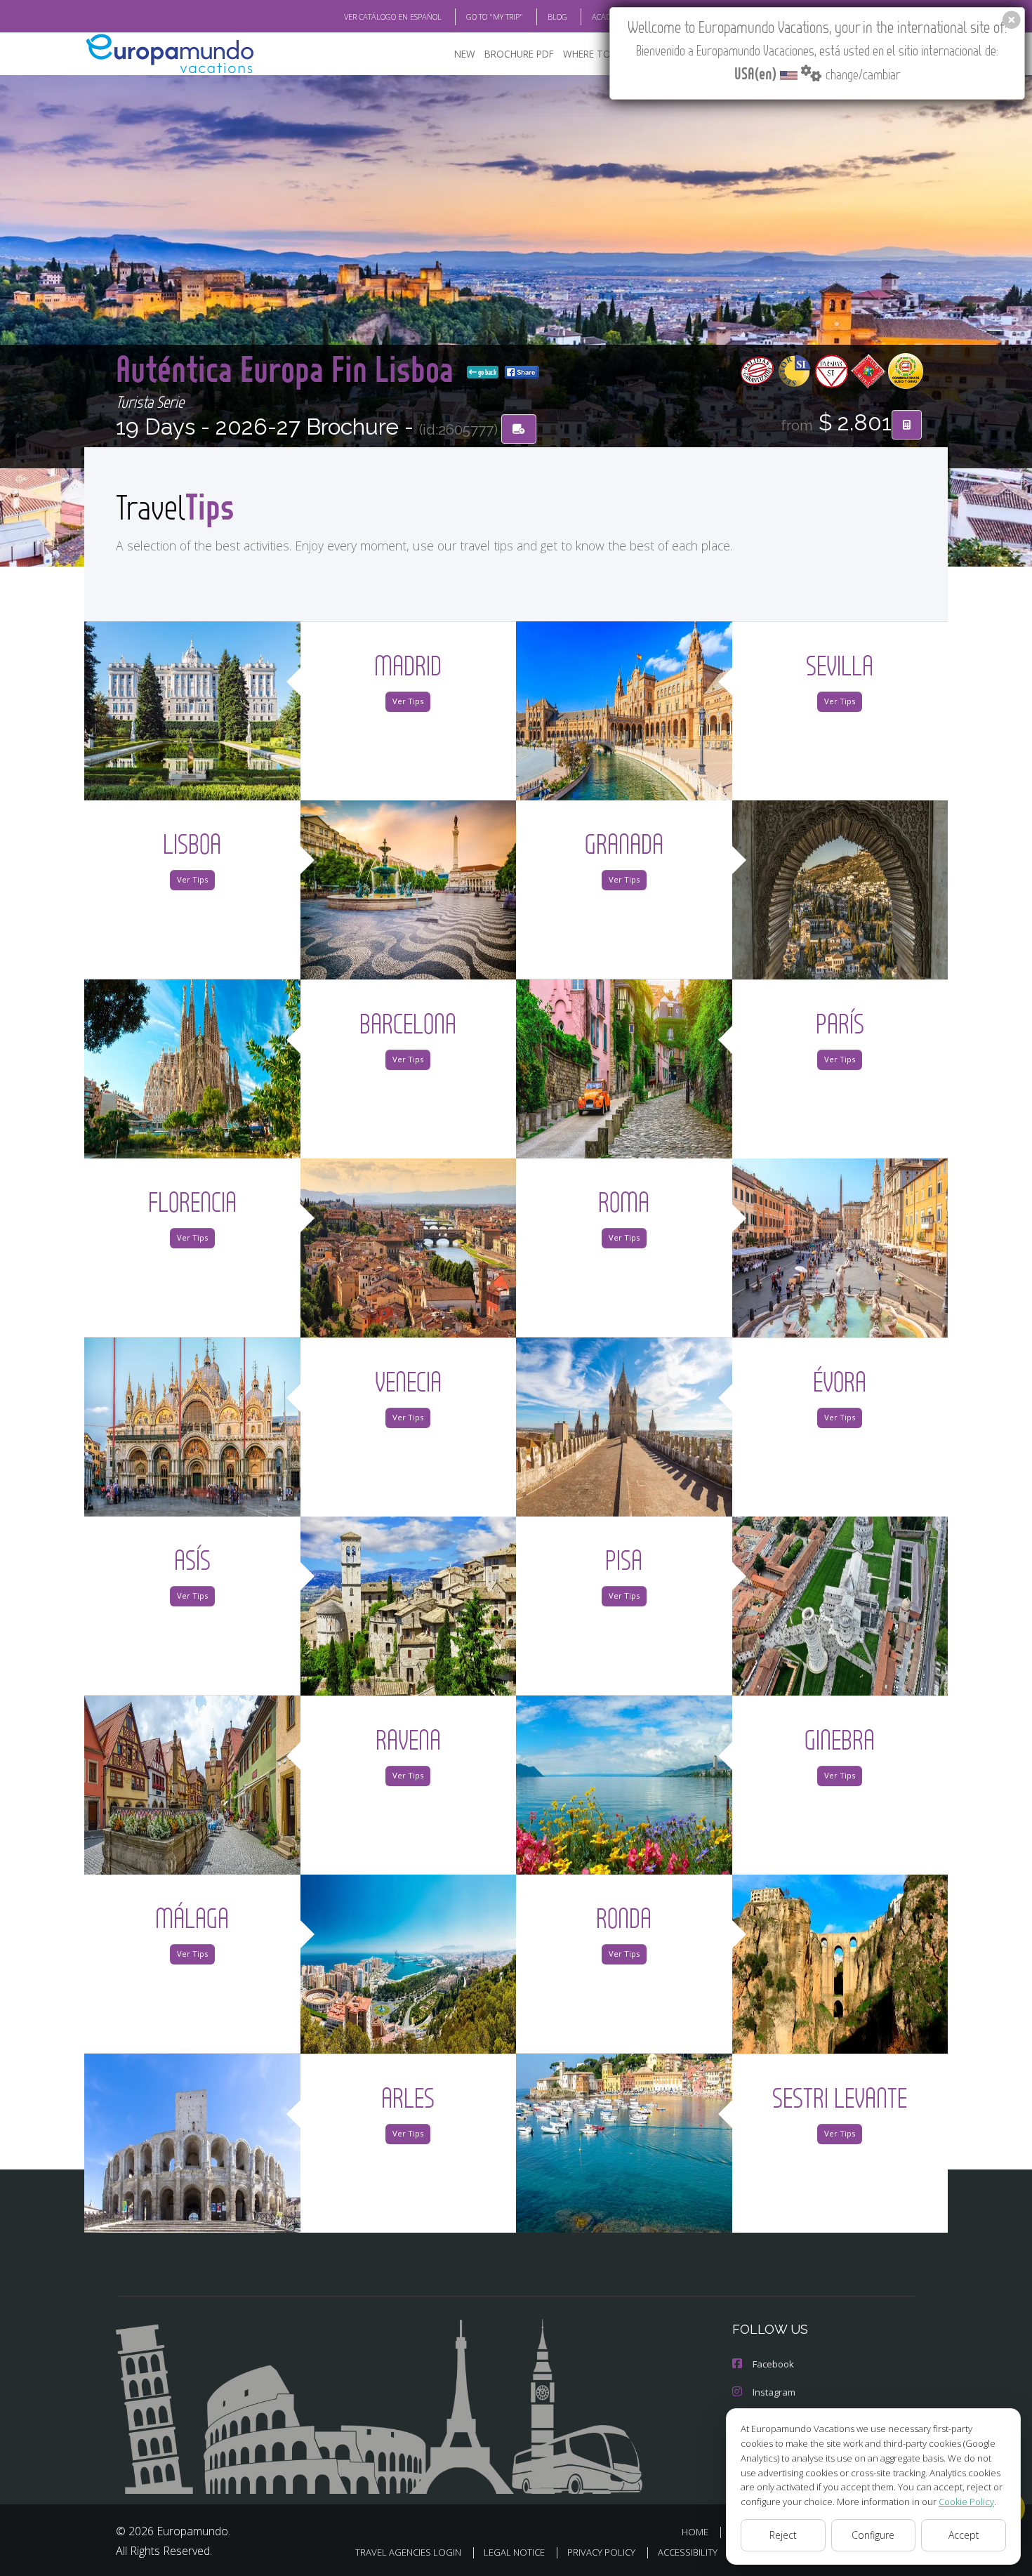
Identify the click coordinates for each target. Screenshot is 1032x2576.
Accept (964, 2535)
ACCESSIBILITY (688, 2552)
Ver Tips (408, 701)
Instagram (774, 2392)
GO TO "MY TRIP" (495, 16)
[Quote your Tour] (907, 425)
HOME (695, 2532)
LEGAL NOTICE (514, 2552)
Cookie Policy (966, 2502)
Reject (783, 2535)
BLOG (557, 16)
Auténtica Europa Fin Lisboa (289, 368)
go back (487, 372)
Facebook (773, 2364)
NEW (465, 54)
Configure (873, 2535)
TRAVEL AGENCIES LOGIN (408, 2552)
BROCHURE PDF (519, 54)
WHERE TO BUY (597, 54)
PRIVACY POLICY (601, 2552)
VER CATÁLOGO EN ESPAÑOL (393, 16)
